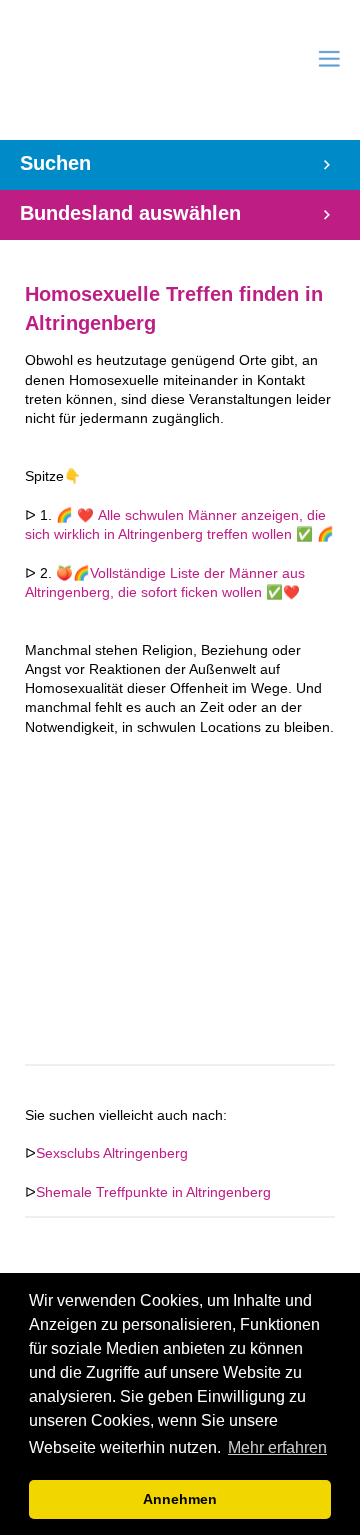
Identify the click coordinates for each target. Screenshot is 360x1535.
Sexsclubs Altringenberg (112, 1153)
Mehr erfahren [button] (277, 1447)
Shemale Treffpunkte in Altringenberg (153, 1192)
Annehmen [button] (180, 1499)
